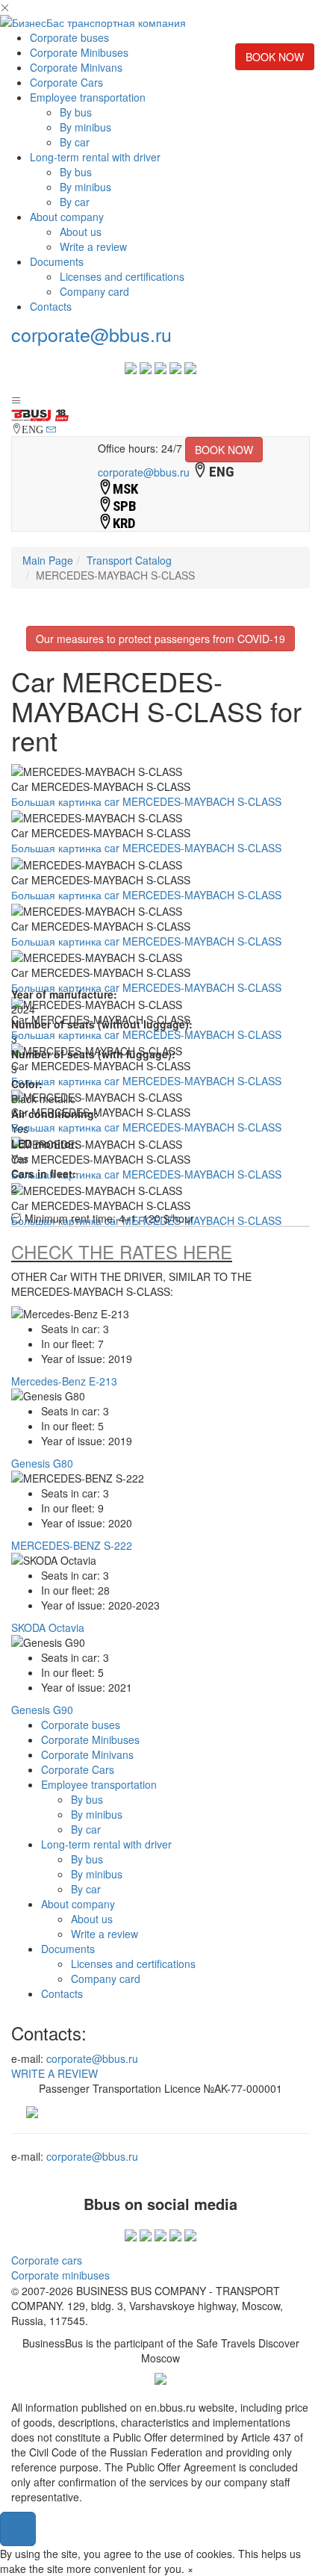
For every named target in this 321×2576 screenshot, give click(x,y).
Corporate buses (69, 37)
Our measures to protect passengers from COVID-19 (160, 639)
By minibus (85, 127)
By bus (76, 112)
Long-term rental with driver (95, 157)
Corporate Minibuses (79, 52)
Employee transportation (88, 97)
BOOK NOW (275, 57)
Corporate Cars (66, 82)
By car (75, 142)
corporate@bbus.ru (91, 334)
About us (81, 232)
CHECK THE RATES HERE (122, 1251)
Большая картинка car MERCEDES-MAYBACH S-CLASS (146, 801)
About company (67, 217)
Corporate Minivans (76, 67)
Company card (94, 291)
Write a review (93, 246)
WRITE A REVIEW (54, 2073)
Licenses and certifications (122, 276)
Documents (57, 261)
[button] (18, 2529)
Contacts (51, 306)
